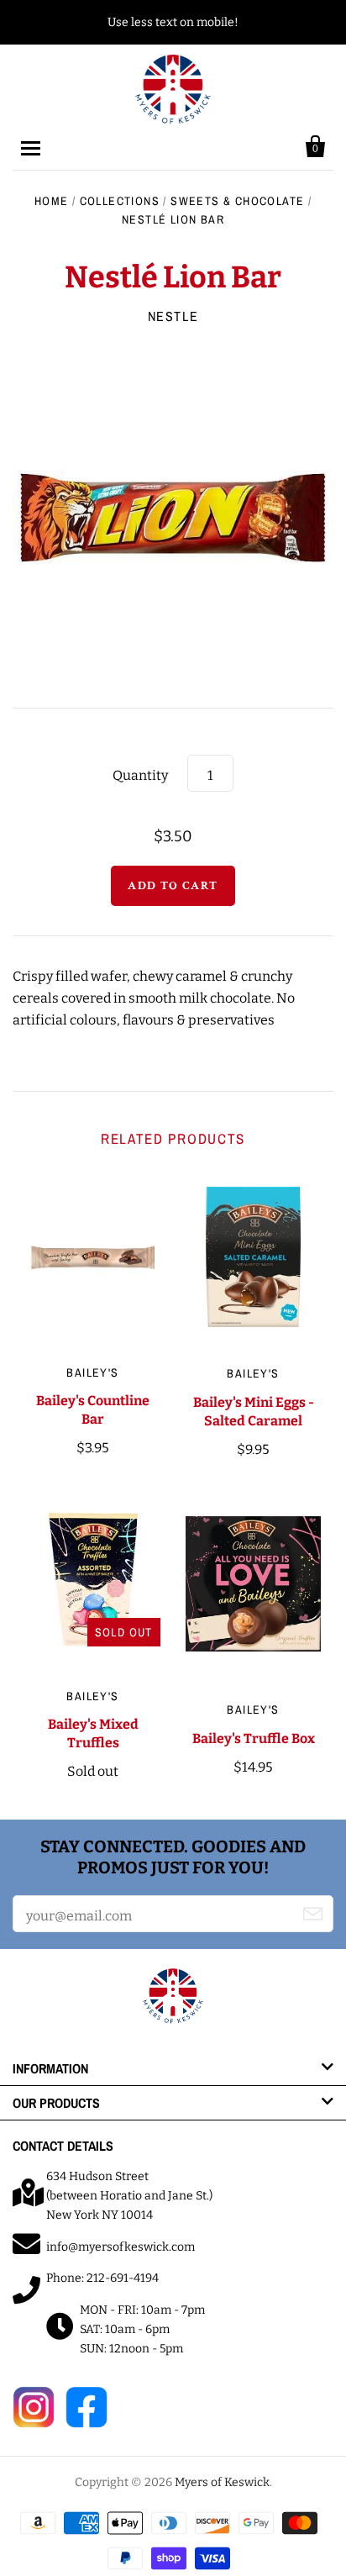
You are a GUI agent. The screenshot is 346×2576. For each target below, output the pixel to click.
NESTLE (173, 316)
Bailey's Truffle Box (254, 1738)
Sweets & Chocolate (237, 201)
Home (52, 201)
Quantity (140, 775)
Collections (120, 201)
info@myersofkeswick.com (121, 2247)
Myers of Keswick (222, 2482)
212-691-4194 (123, 2278)
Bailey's (92, 1372)
